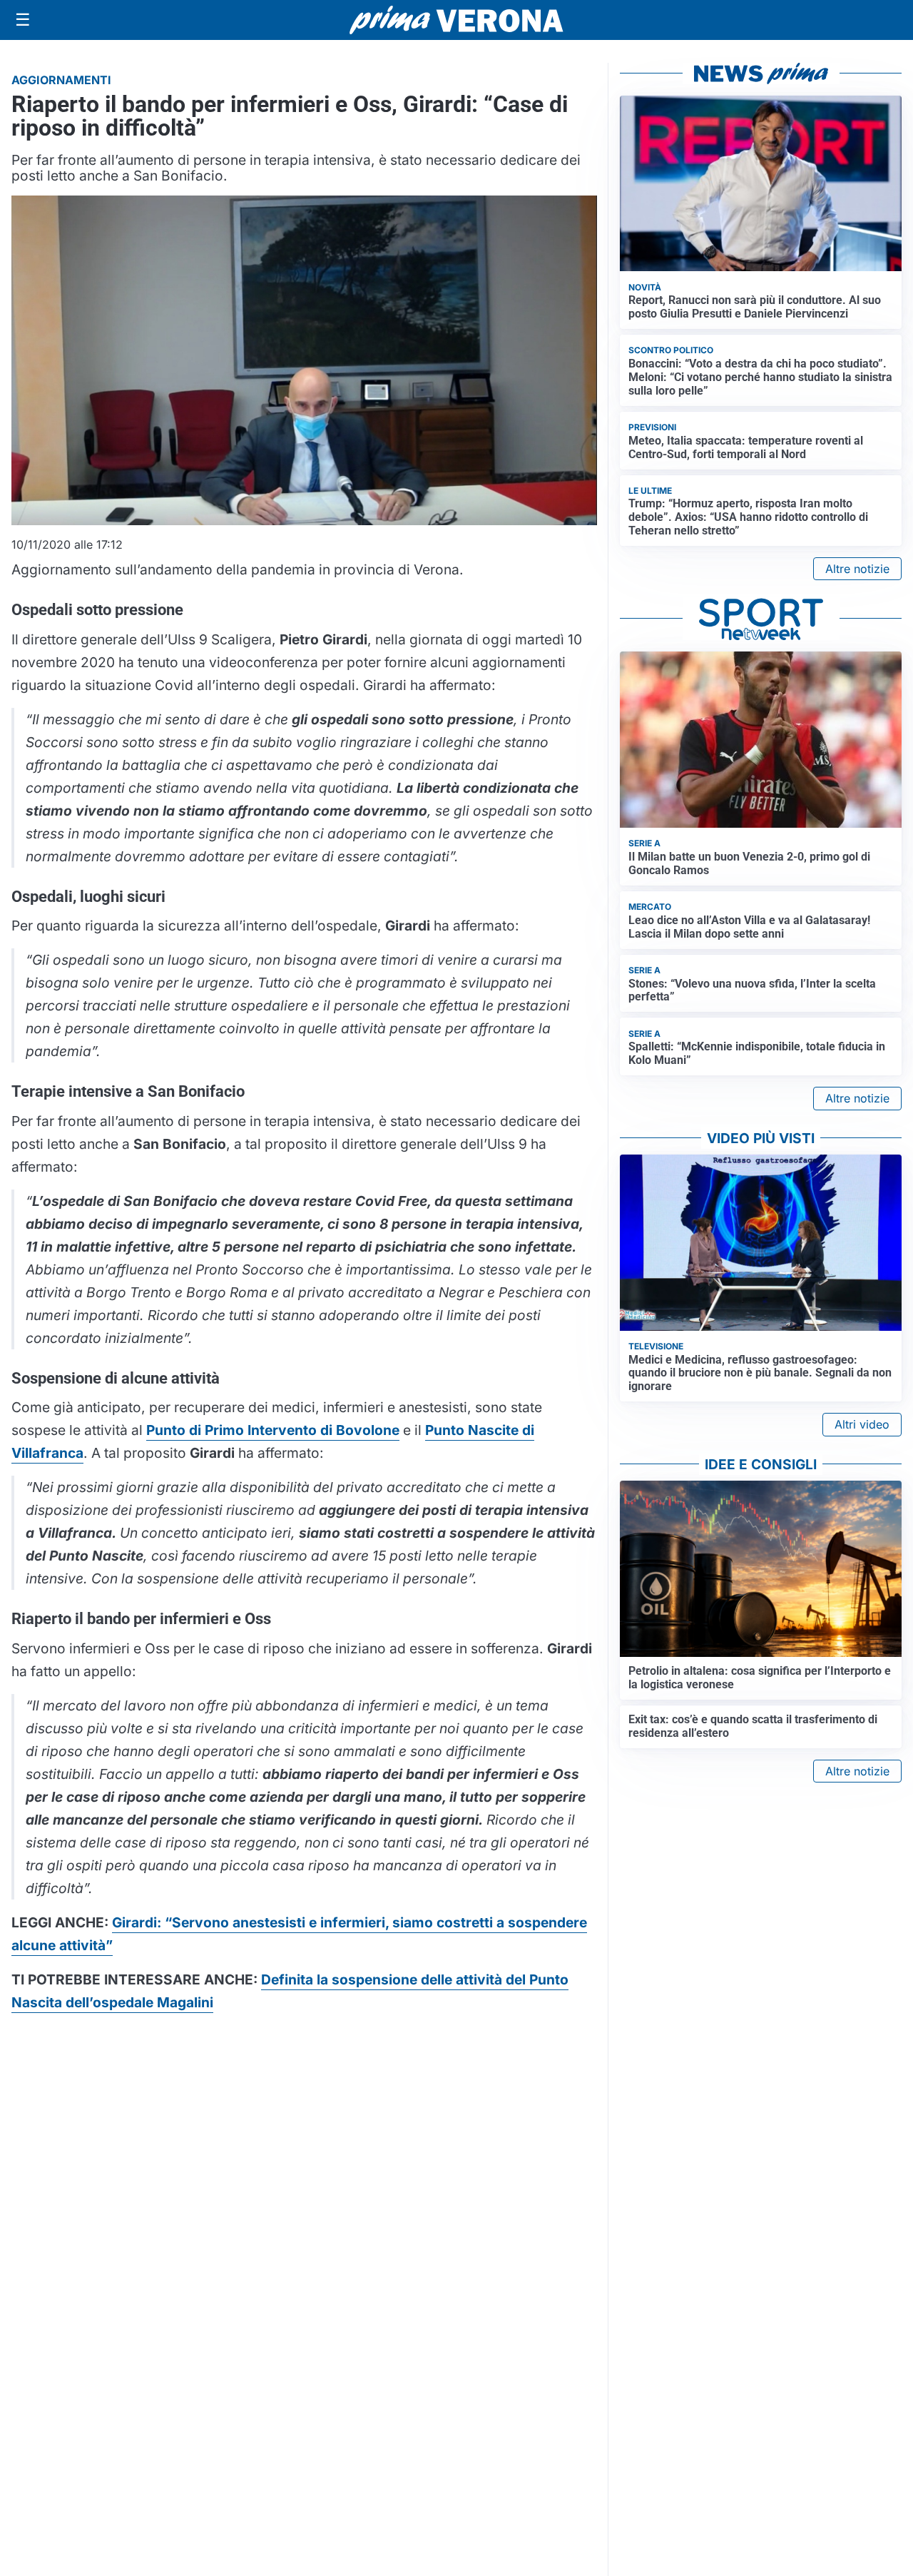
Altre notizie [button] (857, 569)
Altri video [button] (862, 1424)
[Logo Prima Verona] (456, 20)
